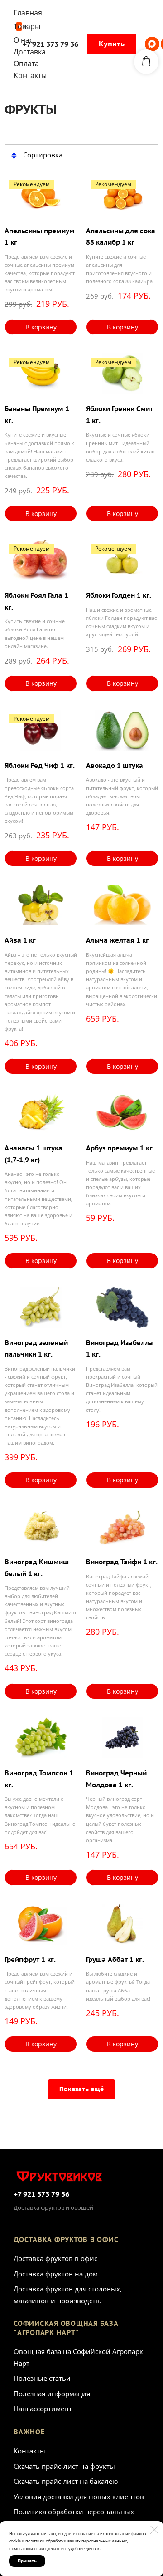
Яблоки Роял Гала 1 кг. (36, 601)
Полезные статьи (42, 2378)
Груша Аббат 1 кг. (115, 1959)
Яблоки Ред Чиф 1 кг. (40, 765)
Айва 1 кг (20, 940)
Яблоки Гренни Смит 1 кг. (120, 415)
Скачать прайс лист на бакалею (66, 2481)
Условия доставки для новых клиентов (79, 2497)
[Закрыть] (154, 2530)
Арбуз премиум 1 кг (119, 1148)
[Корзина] (146, 62)
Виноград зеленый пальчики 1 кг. (36, 1349)
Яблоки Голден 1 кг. (119, 595)
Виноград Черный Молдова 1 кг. (116, 1779)
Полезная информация (52, 2394)
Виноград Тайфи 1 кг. (122, 1562)
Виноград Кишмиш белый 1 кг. (37, 1568)
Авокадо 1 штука (115, 765)
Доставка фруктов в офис (55, 2258)
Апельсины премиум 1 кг (40, 237)
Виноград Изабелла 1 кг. (120, 1349)
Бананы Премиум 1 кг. (37, 415)
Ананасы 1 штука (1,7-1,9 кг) (34, 1154)
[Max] (152, 44)
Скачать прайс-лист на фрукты (64, 2466)
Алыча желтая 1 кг (117, 940)
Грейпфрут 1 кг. (30, 1959)
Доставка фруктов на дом (56, 2274)
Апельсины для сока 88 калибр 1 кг (121, 237)
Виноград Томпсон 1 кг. (39, 1779)
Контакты (29, 2451)
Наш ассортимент (43, 2409)
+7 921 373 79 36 (41, 2194)
